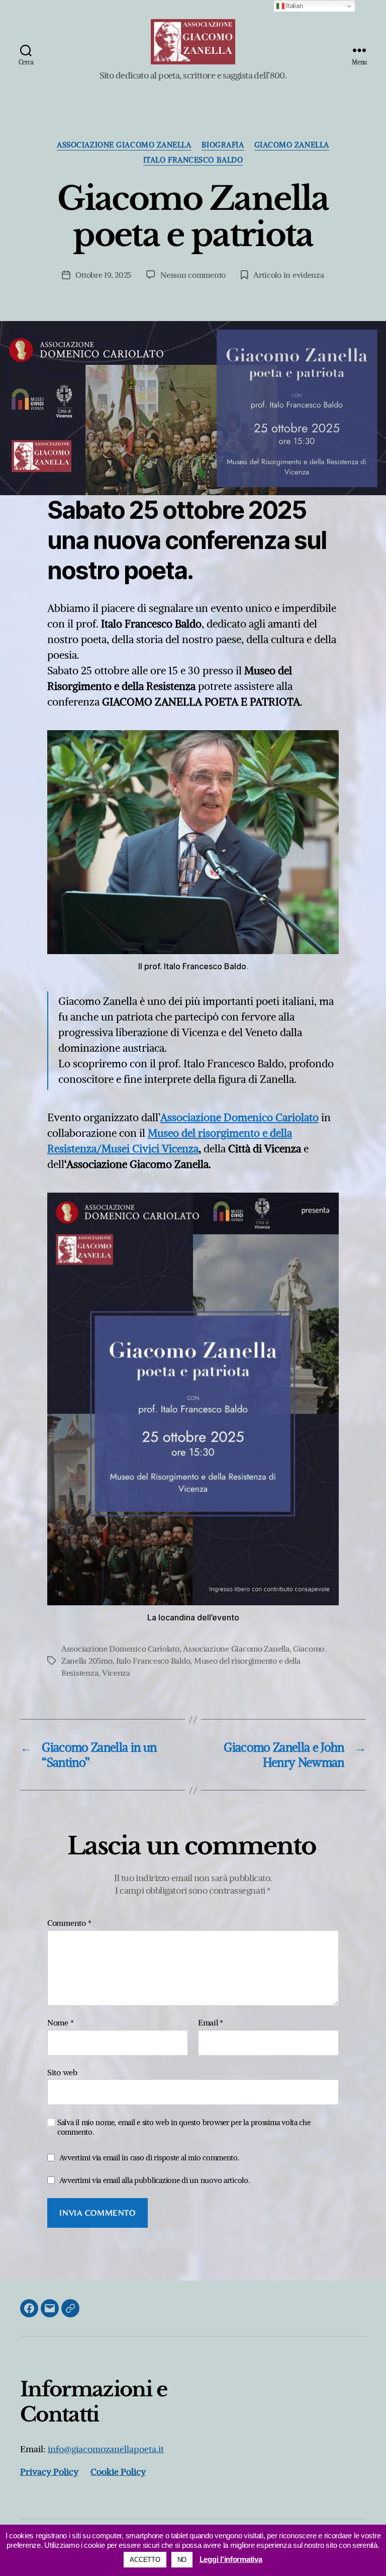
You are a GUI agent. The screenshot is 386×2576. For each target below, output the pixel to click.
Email (211, 2023)
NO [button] (182, 2560)
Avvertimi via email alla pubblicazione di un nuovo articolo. (155, 2180)
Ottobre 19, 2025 (103, 275)
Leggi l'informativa (231, 2559)
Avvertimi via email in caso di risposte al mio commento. (149, 2158)
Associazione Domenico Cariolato (239, 1117)
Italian (294, 6)
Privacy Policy (49, 2472)
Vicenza (116, 1673)
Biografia (223, 145)
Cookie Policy (118, 2472)
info (106, 2449)
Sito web (62, 2072)
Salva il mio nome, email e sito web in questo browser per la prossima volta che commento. (184, 2127)
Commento (69, 1923)
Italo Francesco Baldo (193, 160)
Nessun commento (193, 275)
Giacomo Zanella (292, 145)
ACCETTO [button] (145, 2560)
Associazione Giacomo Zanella (124, 145)
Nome (60, 2023)
